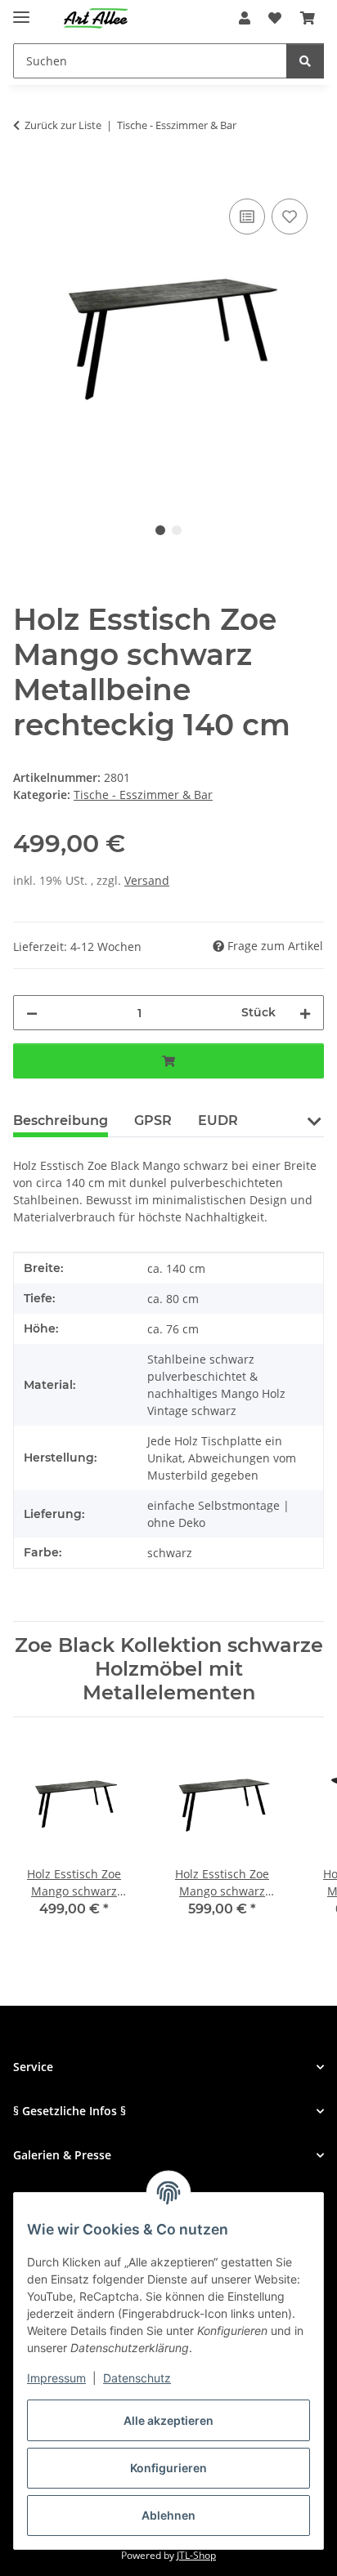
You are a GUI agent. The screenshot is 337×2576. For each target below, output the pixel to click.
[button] (245, 18)
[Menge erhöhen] (305, 1013)
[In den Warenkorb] (26, 176)
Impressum (56, 2378)
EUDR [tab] (218, 1121)
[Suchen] (305, 61)
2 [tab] (177, 530)
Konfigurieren (168, 2468)
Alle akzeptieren (168, 2420)
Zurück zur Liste (63, 125)
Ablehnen (168, 2515)
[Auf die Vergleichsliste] (247, 217)
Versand (147, 880)
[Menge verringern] (32, 1013)
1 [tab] (160, 530)
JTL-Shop (196, 2555)
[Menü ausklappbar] (21, 10)
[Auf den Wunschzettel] (290, 217)
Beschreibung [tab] (61, 1121)
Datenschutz (137, 2378)
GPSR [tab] (153, 1121)
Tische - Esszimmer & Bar (143, 795)
